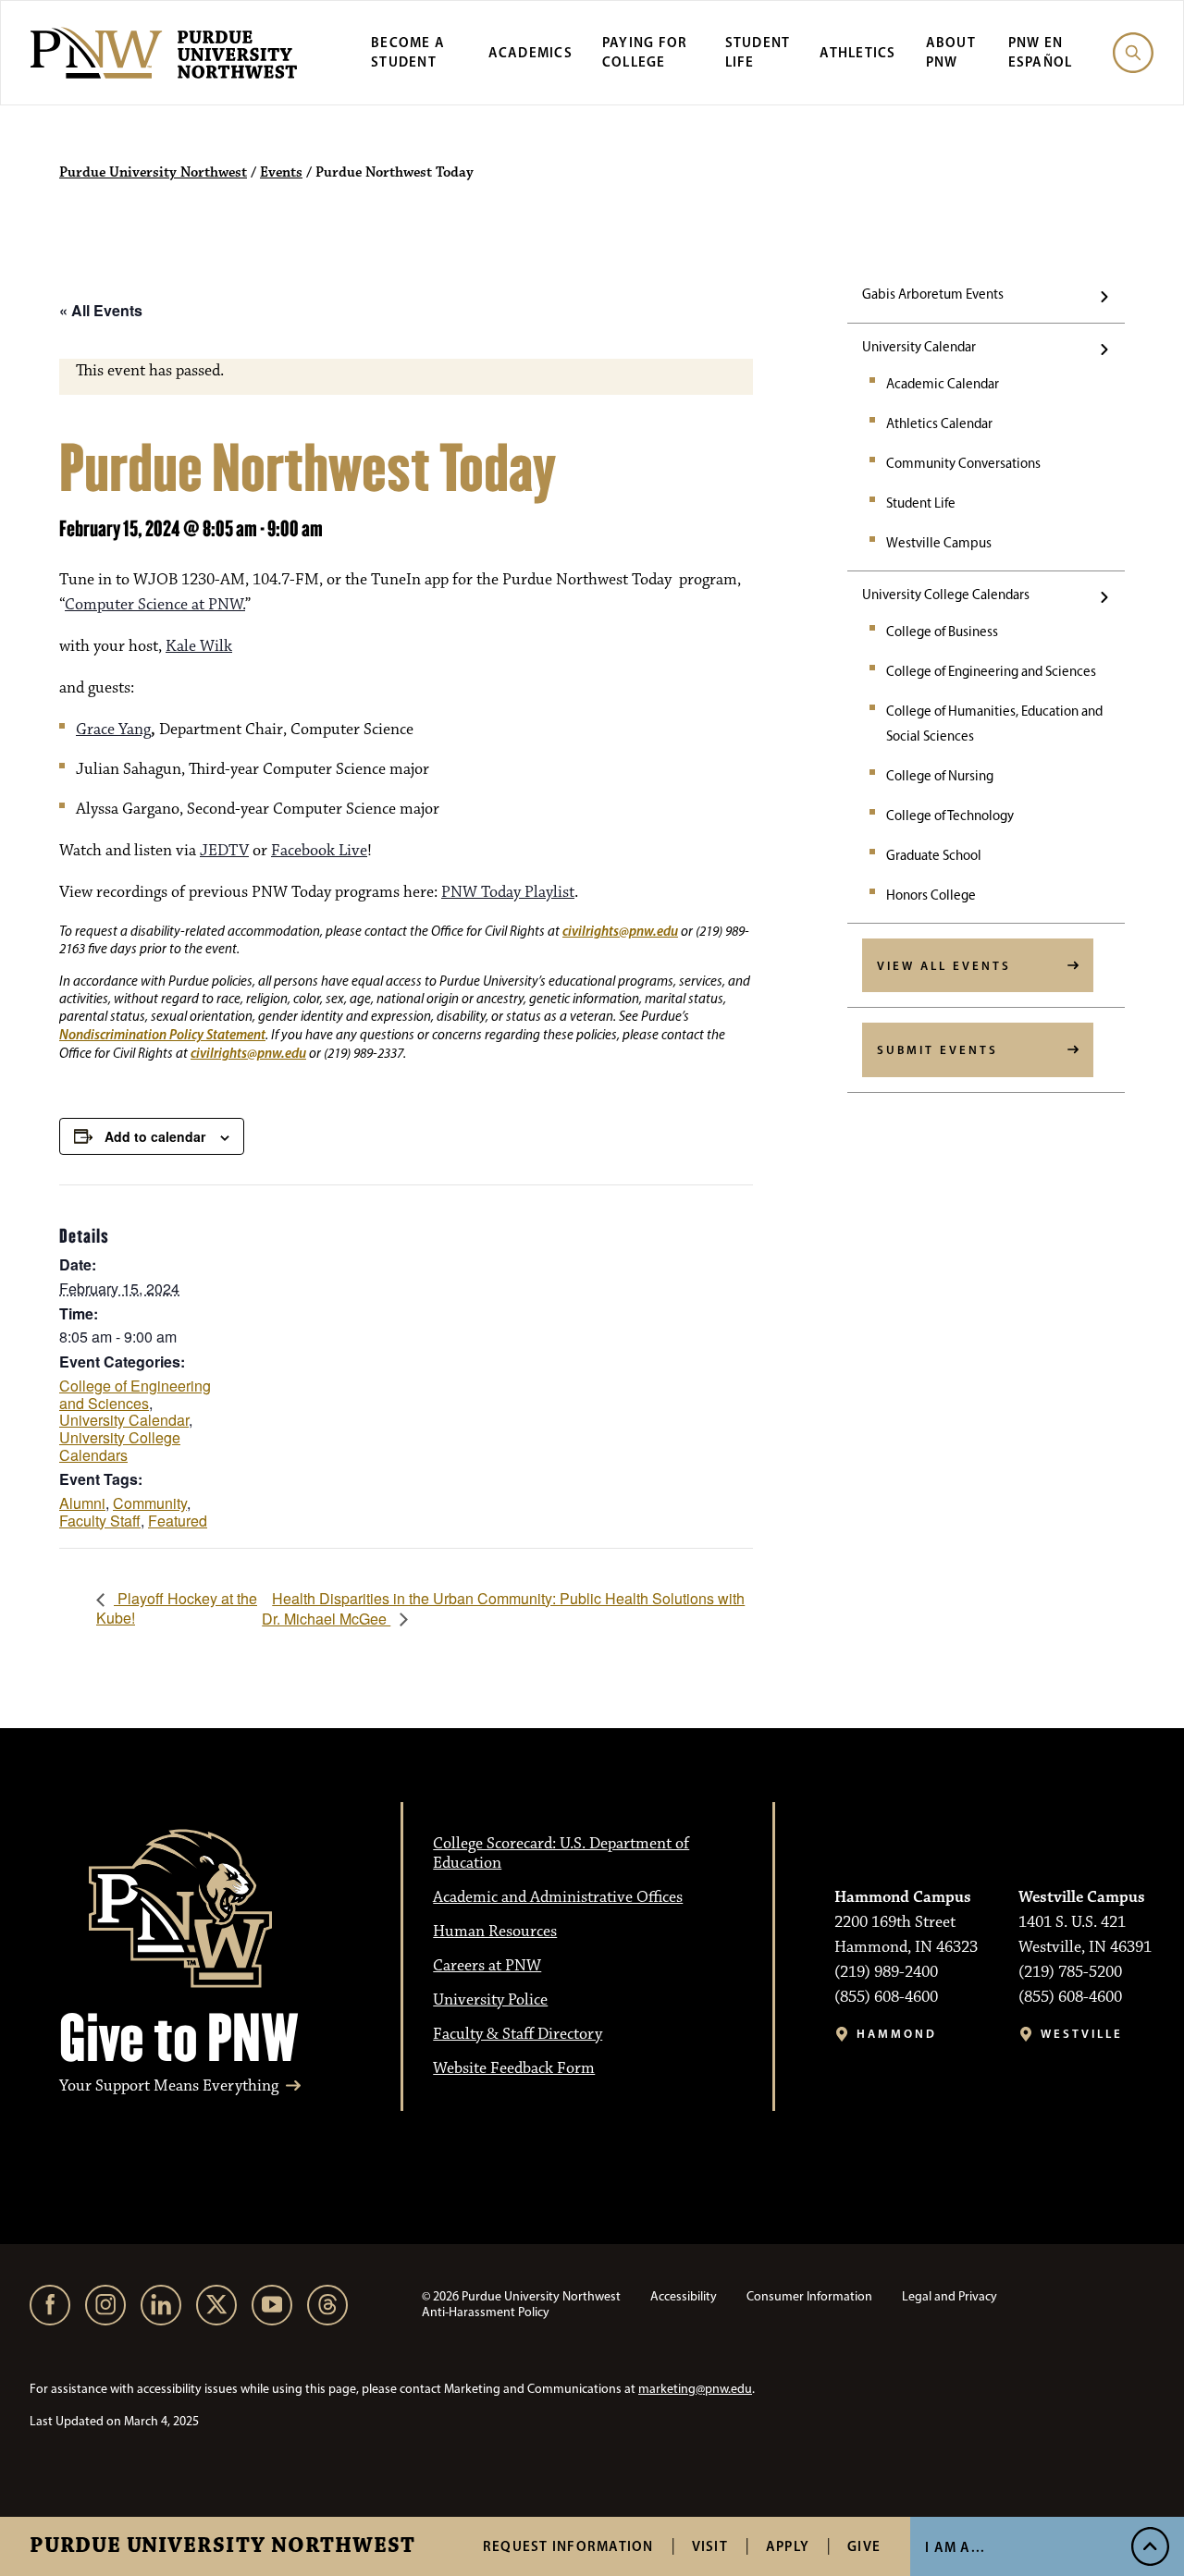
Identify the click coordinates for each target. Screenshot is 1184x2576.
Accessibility (684, 2296)
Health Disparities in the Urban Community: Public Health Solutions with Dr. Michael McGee (503, 1608)
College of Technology (950, 816)
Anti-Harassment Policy (486, 2312)
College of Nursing (940, 776)
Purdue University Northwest (222, 2546)
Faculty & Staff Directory (518, 2034)
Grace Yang (113, 730)
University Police (490, 2000)
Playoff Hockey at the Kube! (177, 1607)
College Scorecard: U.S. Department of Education (561, 1853)
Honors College (931, 895)
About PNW (951, 52)
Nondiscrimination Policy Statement (162, 1034)
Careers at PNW (487, 1966)
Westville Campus (939, 543)
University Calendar (919, 347)
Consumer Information (809, 2296)
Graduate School (934, 855)
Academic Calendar (943, 384)
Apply (788, 2546)
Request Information (568, 2546)
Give (864, 2546)
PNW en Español (1041, 52)
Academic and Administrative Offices (558, 1897)
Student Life (921, 503)
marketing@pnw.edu (695, 2389)
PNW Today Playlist (508, 892)
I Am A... (955, 2547)
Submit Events (937, 1049)
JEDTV (224, 851)
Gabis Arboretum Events (933, 294)
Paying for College (645, 52)
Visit (710, 2546)
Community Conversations (963, 463)
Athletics (857, 52)
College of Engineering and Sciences (991, 671)
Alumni (82, 1503)
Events (281, 173)
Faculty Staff (100, 1521)
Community (150, 1503)
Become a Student (408, 52)
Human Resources (495, 1932)
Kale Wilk (199, 646)
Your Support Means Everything (169, 2086)
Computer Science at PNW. (155, 605)
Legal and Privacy (950, 2296)
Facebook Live (319, 851)
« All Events (101, 310)
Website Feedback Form (514, 2068)
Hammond (897, 2034)
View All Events (944, 965)
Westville (1082, 2034)
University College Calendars (946, 595)
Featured (178, 1521)
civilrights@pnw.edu (620, 931)
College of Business (942, 632)
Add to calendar (155, 1136)
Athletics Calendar (939, 423)
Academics (530, 52)
